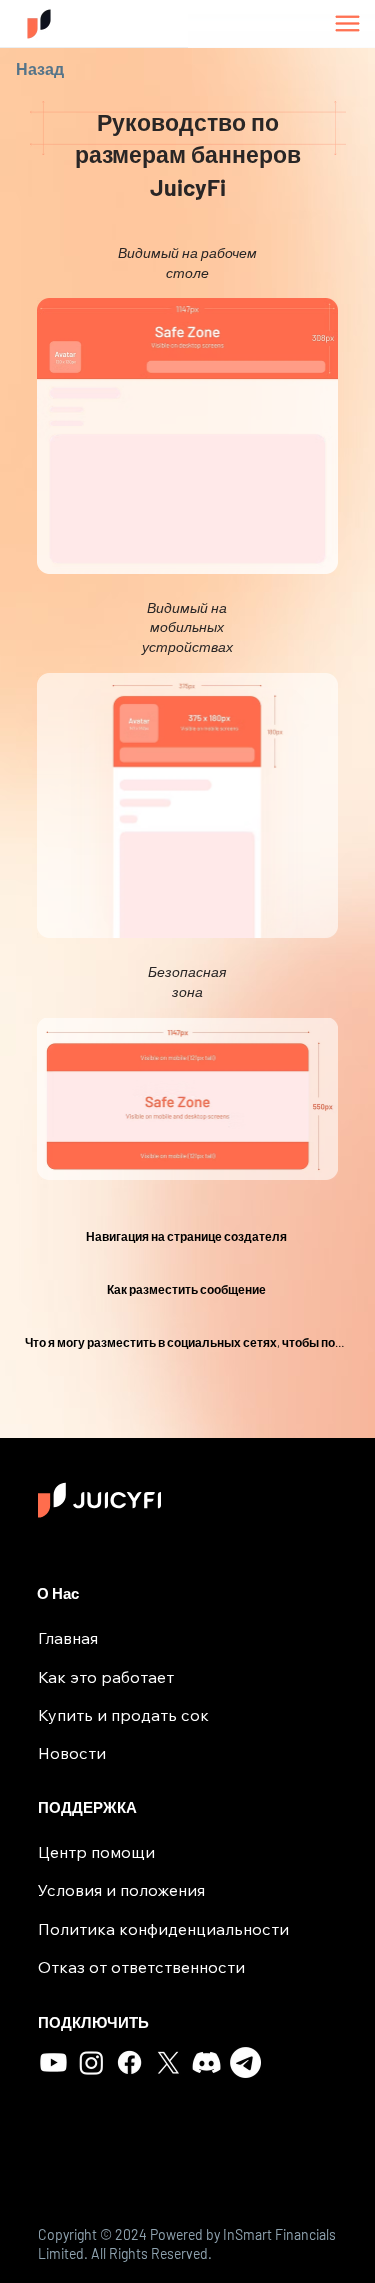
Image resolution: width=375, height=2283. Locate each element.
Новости (72, 1753)
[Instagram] (91, 2062)
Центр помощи (96, 1852)
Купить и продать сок (123, 1715)
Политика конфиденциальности (163, 1929)
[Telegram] (245, 2062)
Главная (68, 1638)
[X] (168, 2062)
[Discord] (206, 2062)
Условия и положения (121, 1890)
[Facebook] (129, 2062)
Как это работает (106, 1677)
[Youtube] (53, 2062)
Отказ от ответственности (141, 1967)
